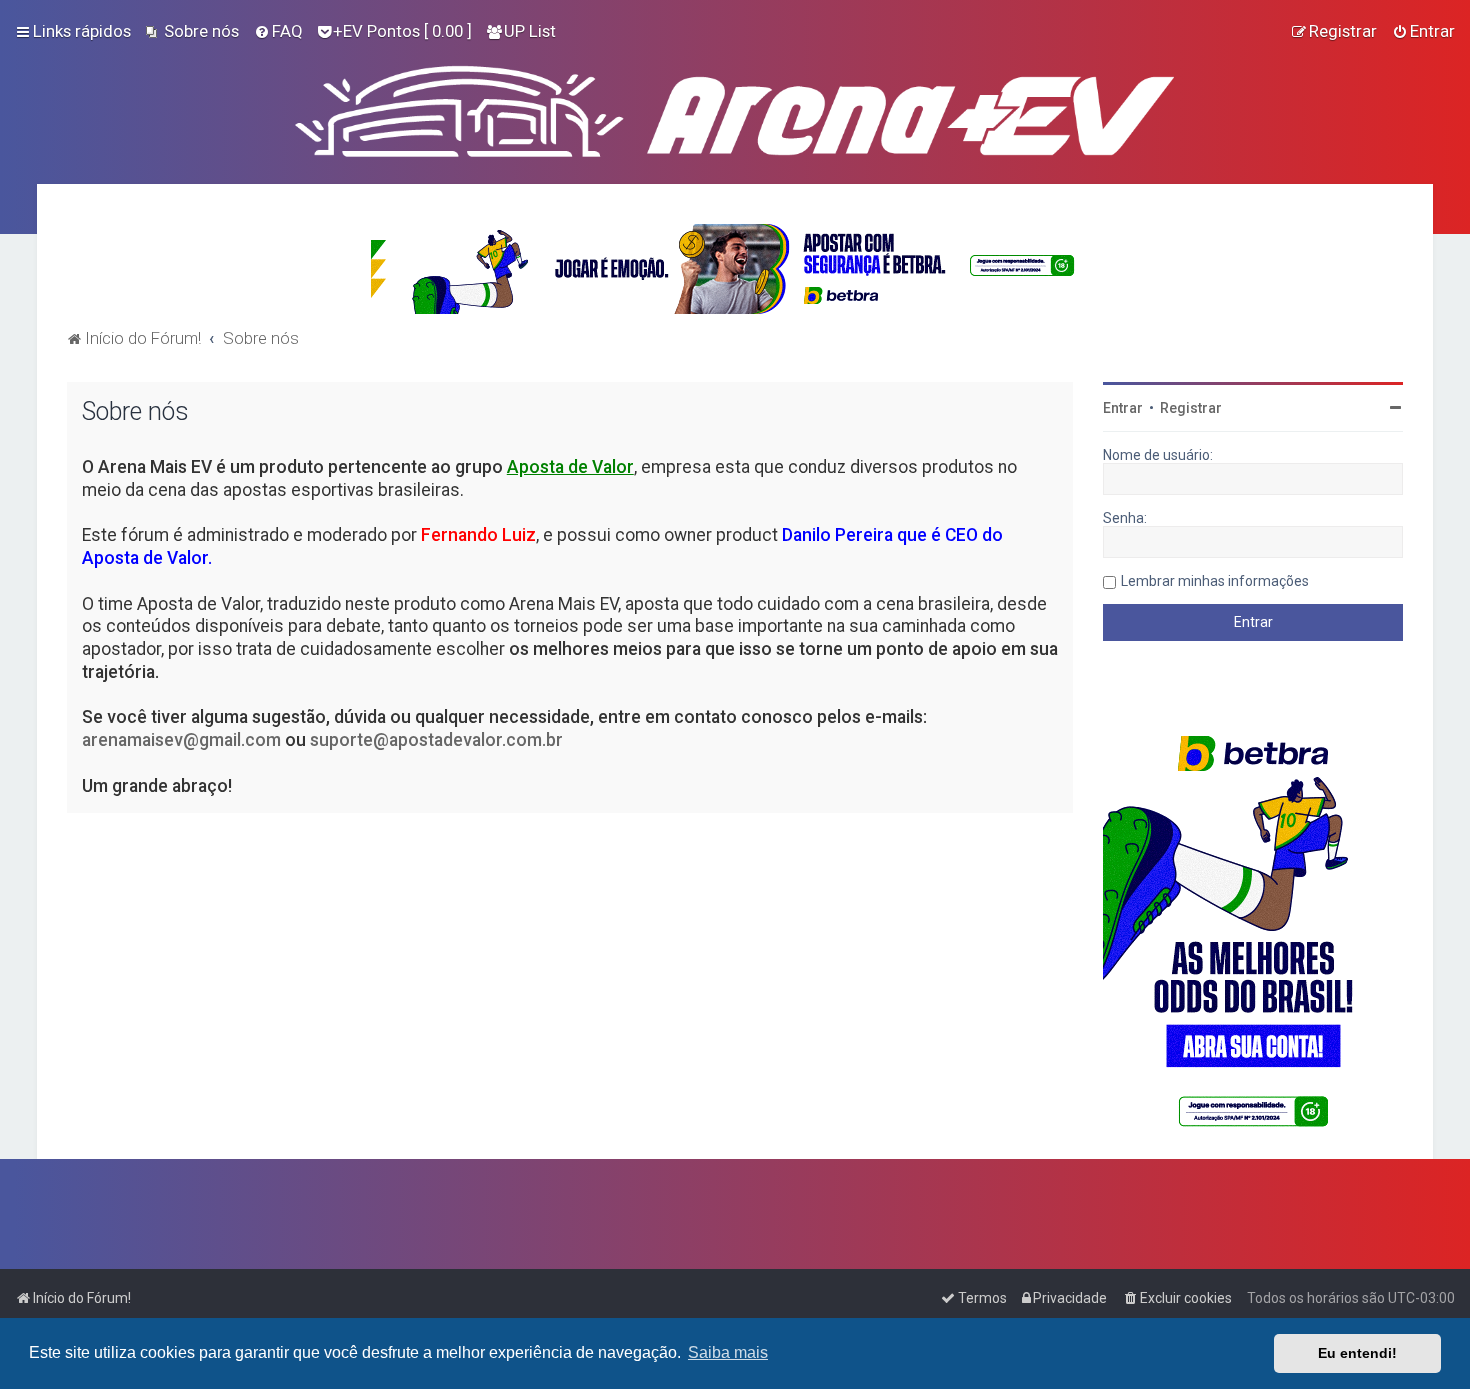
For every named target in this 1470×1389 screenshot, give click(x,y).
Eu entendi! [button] (1357, 1353)
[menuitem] (192, 31)
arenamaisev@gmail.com (181, 740)
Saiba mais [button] (728, 1352)
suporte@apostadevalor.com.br (436, 740)
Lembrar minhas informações (1215, 581)
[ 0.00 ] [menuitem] (402, 31)
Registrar (1191, 408)
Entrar (1123, 408)
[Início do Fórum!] (735, 107)
